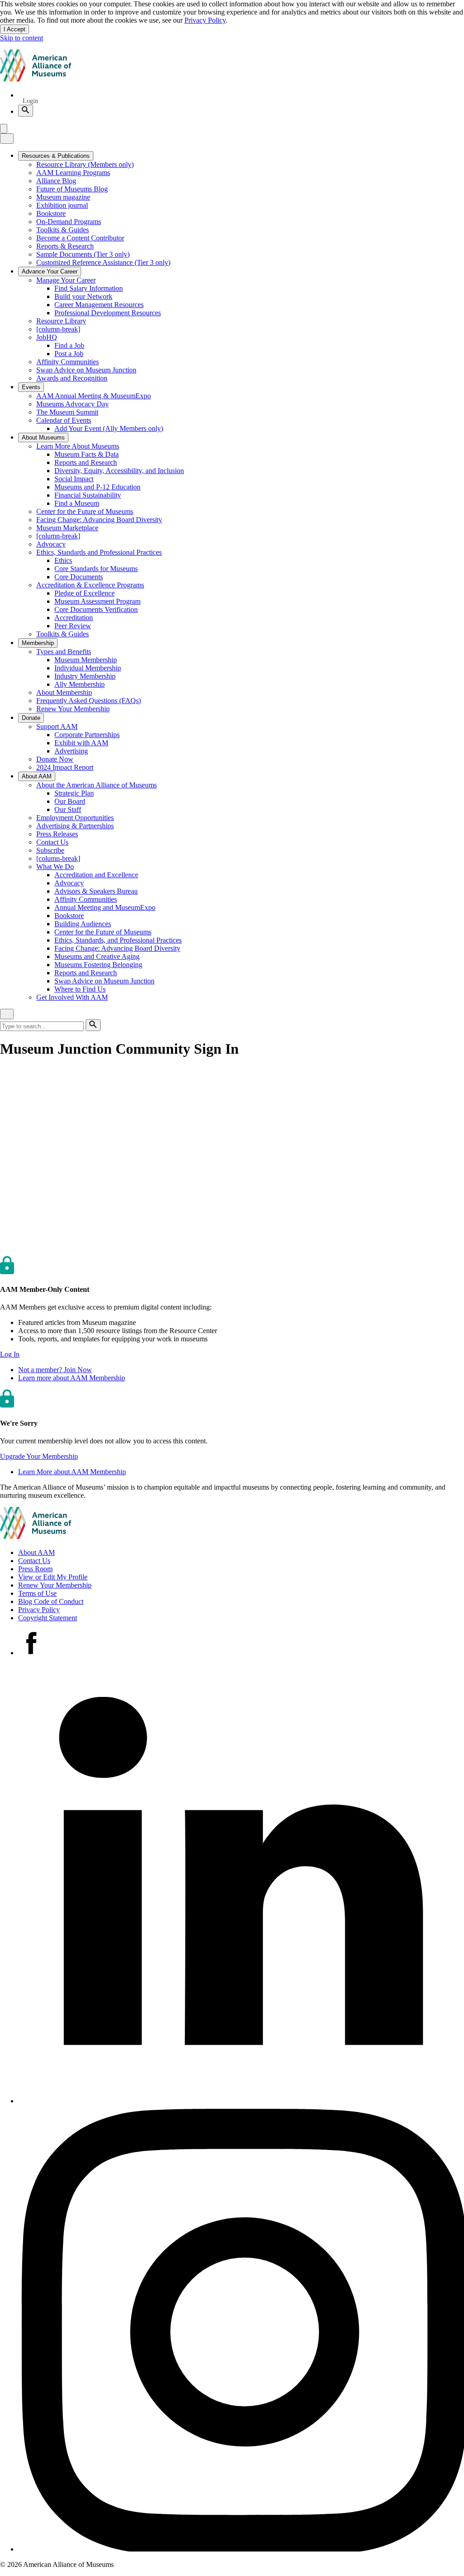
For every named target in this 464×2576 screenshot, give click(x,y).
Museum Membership (86, 660)
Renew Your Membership (73, 709)
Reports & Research (65, 246)
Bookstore (51, 213)
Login (30, 101)
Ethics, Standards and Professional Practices (99, 552)
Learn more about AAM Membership (72, 1378)
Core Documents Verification (96, 609)
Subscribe (50, 850)
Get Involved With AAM (72, 997)
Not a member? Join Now (55, 1370)
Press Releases (57, 834)
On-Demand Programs (69, 222)
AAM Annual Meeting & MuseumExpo (94, 396)
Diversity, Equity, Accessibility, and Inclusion (119, 471)
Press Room (35, 1569)
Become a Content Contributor (80, 238)
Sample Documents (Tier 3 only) (83, 254)
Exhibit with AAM (81, 743)
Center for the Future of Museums (85, 511)
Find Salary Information (89, 288)
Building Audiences (83, 924)
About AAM (36, 1552)
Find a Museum (77, 503)
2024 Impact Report (65, 767)
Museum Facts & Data (87, 454)
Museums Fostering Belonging (98, 965)
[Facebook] (31, 1653)
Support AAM (57, 726)
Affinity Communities (68, 362)
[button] (10, 1354)
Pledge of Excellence (85, 593)
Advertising (71, 751)
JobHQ (47, 337)
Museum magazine (63, 197)
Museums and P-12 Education (97, 487)
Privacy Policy (205, 20)
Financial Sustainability (88, 495)
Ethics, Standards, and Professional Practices (118, 940)
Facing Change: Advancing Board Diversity (99, 520)
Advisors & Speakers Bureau (96, 891)
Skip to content (22, 38)
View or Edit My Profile (53, 1577)
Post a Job (69, 354)
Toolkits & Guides (63, 230)
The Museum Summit (67, 412)
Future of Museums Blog (72, 189)
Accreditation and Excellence (96, 875)
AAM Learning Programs (73, 173)
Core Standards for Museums (96, 569)
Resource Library (61, 321)
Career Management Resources (99, 305)
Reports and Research (86, 462)
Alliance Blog (56, 181)
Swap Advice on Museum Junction (86, 370)
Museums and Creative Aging (97, 956)
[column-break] (58, 329)
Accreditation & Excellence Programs (90, 585)
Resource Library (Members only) (85, 164)
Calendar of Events (64, 420)
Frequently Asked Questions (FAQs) (89, 701)
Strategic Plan (74, 793)
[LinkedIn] (241, 2101)
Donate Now (55, 759)
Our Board (70, 801)
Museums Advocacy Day (72, 404)
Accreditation (74, 618)
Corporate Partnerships (87, 735)
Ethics (63, 560)
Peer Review (73, 626)
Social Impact (74, 479)
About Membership (64, 692)
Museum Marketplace (67, 528)
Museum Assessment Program (97, 601)
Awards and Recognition (72, 378)
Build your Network (83, 296)
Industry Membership (85, 676)
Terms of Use (37, 1593)
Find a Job (69, 345)
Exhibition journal (62, 205)
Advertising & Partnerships (75, 826)
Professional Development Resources (108, 313)
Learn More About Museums (78, 446)
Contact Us (52, 842)
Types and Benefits (64, 652)
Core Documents (79, 577)
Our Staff (68, 809)
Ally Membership (80, 684)
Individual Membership (88, 668)
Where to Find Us (80, 989)
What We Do (55, 867)
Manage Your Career (66, 280)
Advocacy (51, 544)
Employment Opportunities (75, 818)
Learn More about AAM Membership (72, 1472)
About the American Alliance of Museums (97, 785)
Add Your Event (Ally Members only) (109, 428)
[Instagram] (241, 2549)
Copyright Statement (48, 1618)
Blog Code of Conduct (51, 1601)
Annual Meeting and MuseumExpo (105, 907)
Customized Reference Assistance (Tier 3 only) (103, 262)
